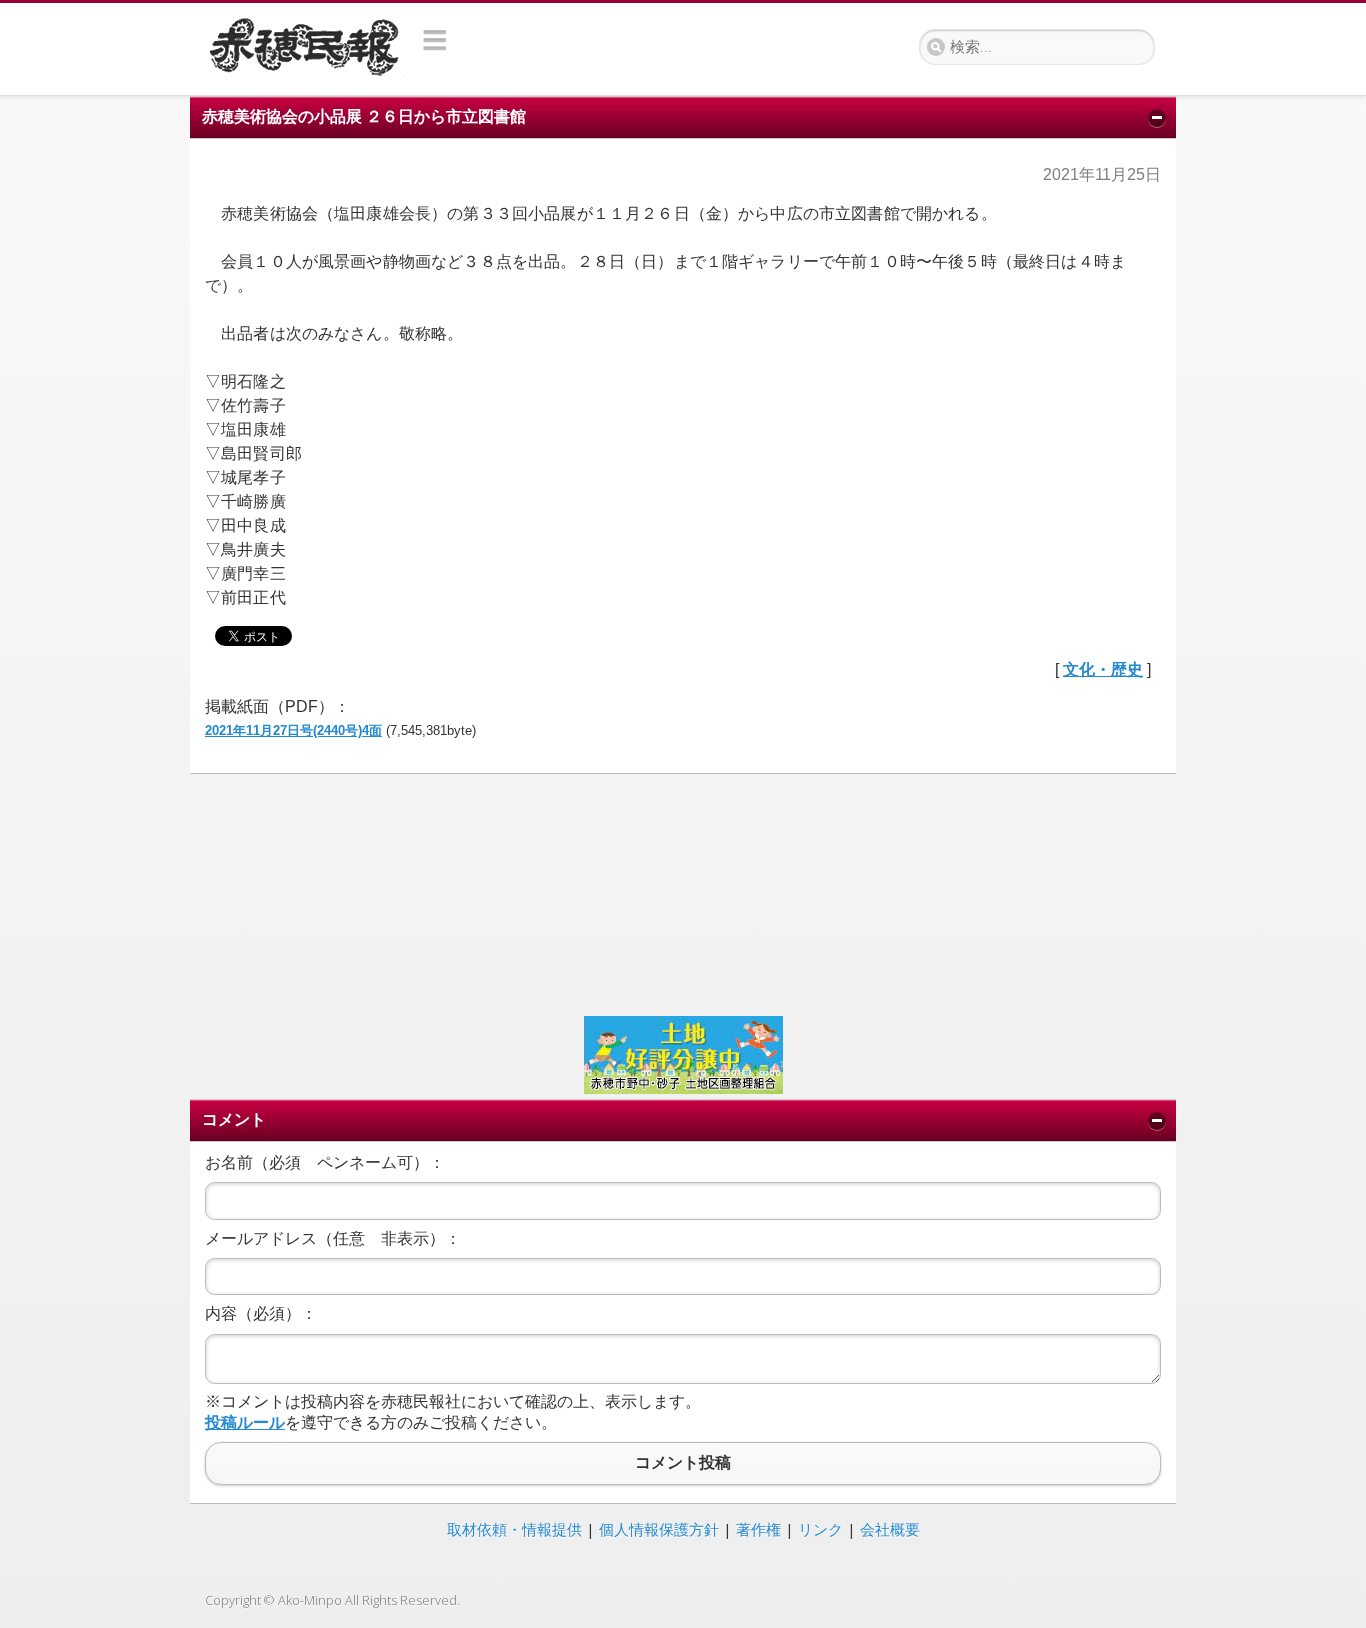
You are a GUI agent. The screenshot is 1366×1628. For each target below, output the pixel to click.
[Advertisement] (683, 892)
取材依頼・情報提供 (514, 1529)
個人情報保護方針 (659, 1529)
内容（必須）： (261, 1313)
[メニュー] (435, 40)
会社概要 (890, 1529)
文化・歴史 (1103, 669)
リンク (820, 1529)
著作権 (758, 1529)
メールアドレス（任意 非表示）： (333, 1238)
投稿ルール (245, 1422)
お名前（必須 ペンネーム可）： (325, 1162)
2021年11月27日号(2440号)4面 (293, 730)
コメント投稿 (683, 1463)
